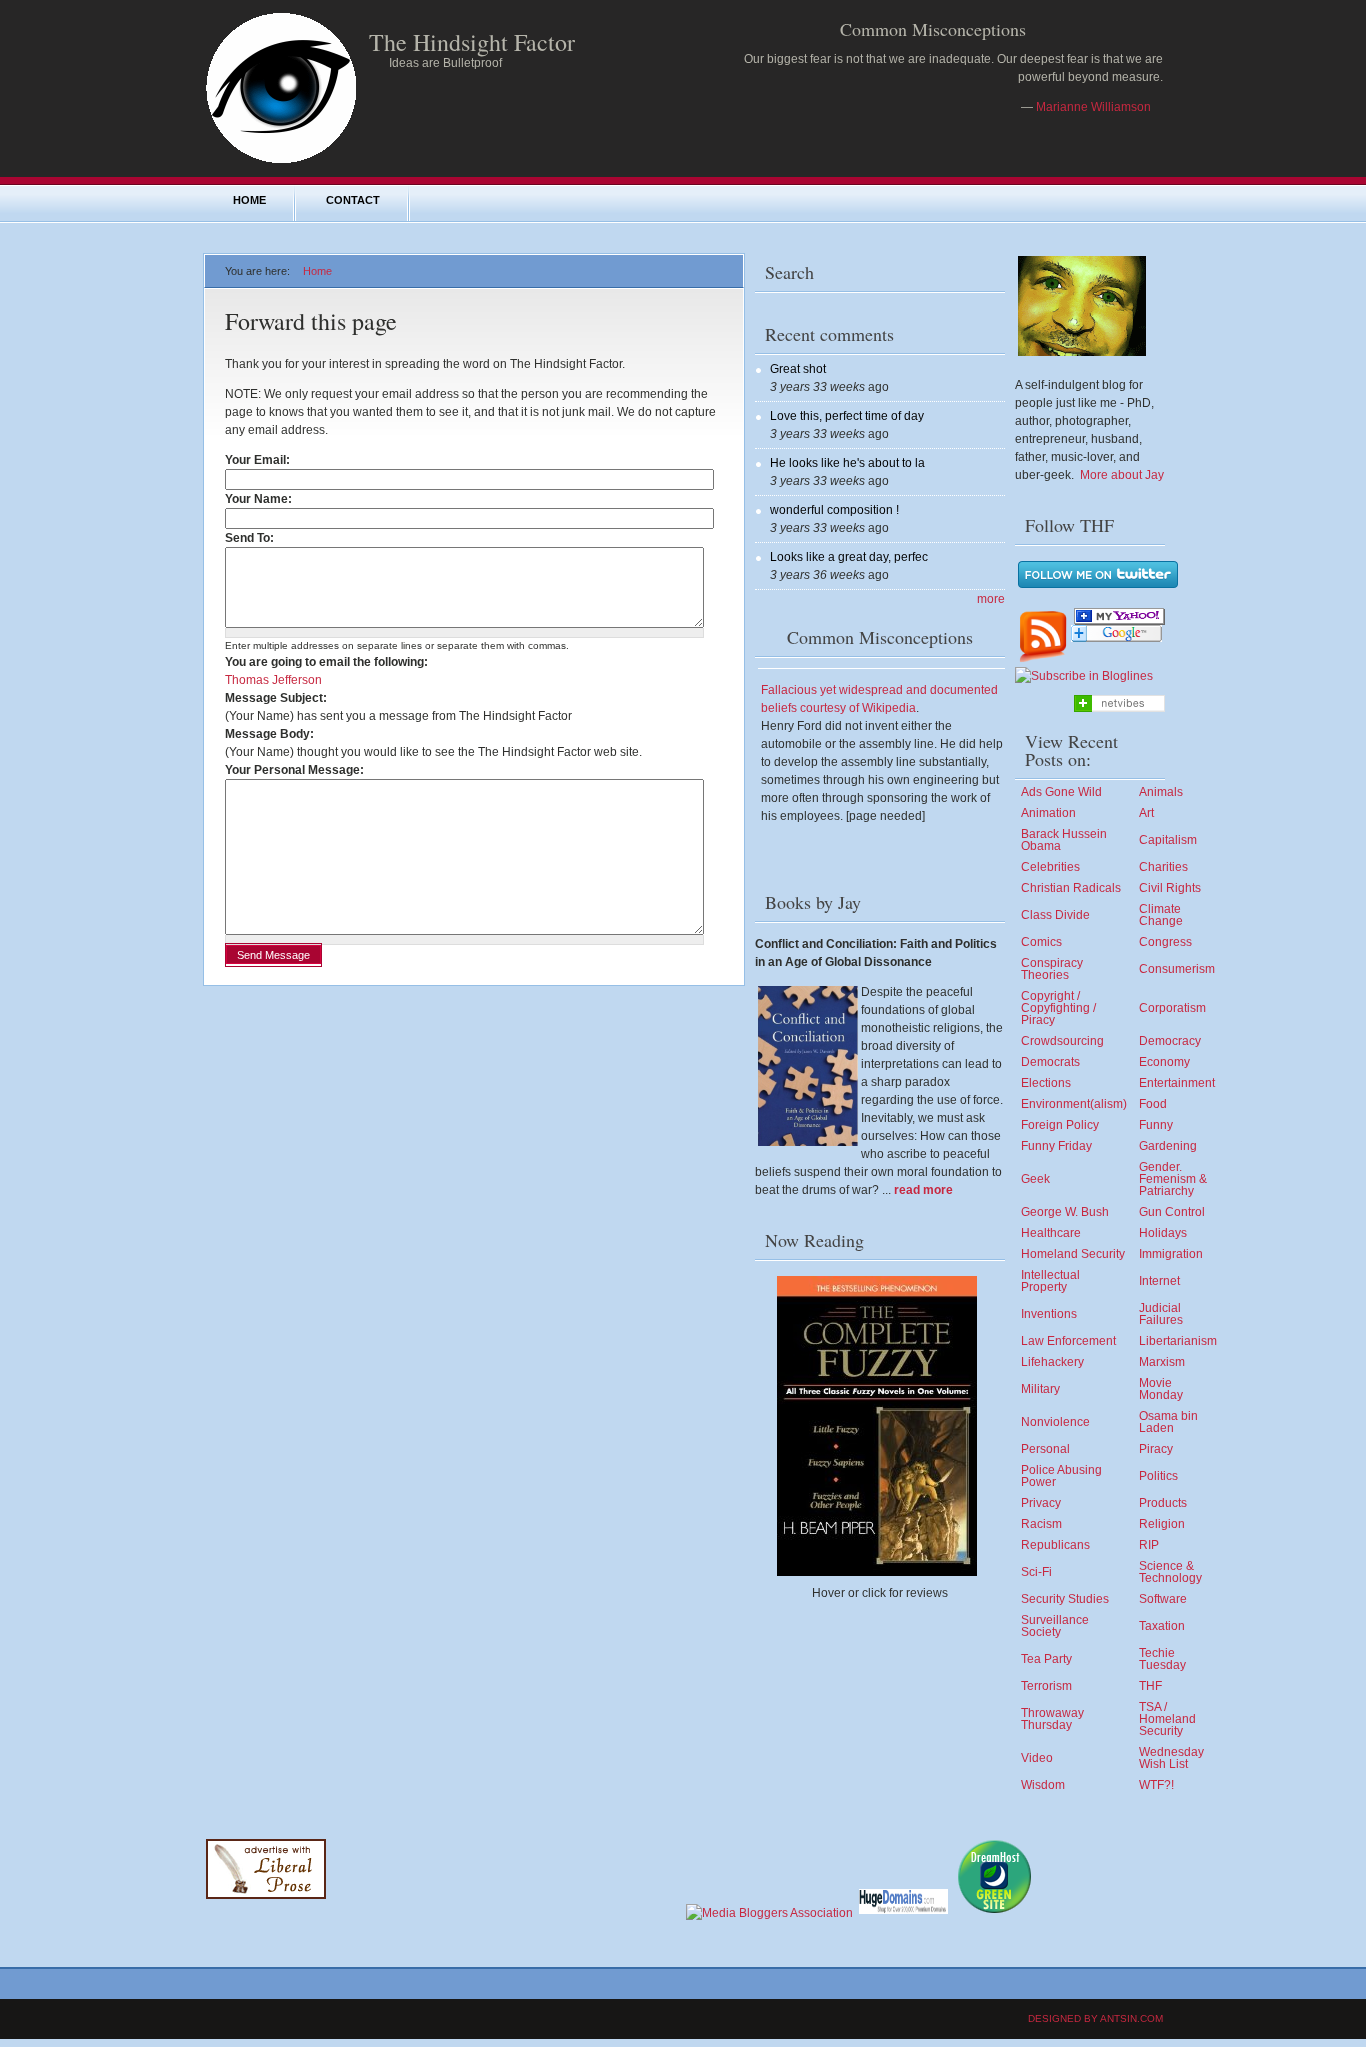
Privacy (1041, 1503)
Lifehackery (1052, 1362)
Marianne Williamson (1093, 107)
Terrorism (1046, 1686)
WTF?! (1156, 1785)
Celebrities (1050, 867)
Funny (1156, 1125)
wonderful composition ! (834, 510)
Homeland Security (1073, 1254)
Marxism (1162, 1362)
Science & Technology (1170, 1572)
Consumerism (1177, 969)
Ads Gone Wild (1061, 792)
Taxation (1162, 1626)
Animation (1048, 813)
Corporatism (1172, 1008)
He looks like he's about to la (847, 463)
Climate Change (1161, 915)
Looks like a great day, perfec (849, 557)
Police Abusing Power (1061, 1476)
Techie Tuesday (1162, 1659)
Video (1037, 1758)
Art (1146, 813)
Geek (1035, 1179)
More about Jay (1122, 475)
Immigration (1171, 1254)
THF (1150, 1686)
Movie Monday (1161, 1389)
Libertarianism (1178, 1341)
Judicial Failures (1161, 1314)
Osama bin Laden (1168, 1422)
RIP (1149, 1545)
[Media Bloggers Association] (769, 1913)
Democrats (1050, 1062)
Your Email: (261, 460)
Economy (1164, 1062)
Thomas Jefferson (273, 680)
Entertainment (1177, 1083)
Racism (1041, 1524)
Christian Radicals (1071, 888)
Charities (1163, 867)
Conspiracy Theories (1052, 969)
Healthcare (1051, 1233)
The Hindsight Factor (472, 42)
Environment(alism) (1074, 1104)
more (991, 599)
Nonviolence (1055, 1422)
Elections (1046, 1083)
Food (1153, 1104)
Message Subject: (276, 698)
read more (923, 1190)
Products (1163, 1503)
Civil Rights (1170, 888)
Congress (1165, 942)
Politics (1158, 1476)
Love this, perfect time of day (847, 416)
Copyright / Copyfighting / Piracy (1058, 1008)
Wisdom (1043, 1785)
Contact (353, 200)
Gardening (1168, 1146)
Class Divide (1055, 915)
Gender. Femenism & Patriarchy (1173, 1179)
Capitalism (1168, 840)
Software (1163, 1599)
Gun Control (1172, 1212)
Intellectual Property (1050, 1281)
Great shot (798, 369)
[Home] (281, 162)
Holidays (1163, 1233)
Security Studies (1065, 1599)
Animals (1161, 792)
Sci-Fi (1036, 1572)
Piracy (1156, 1449)
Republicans (1055, 1545)
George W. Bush (1065, 1212)
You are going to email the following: (326, 662)
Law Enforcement (1068, 1341)
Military (1040, 1389)
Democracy (1170, 1041)
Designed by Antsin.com (1095, 2018)
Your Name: (262, 499)
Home (249, 200)
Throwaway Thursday (1052, 1719)
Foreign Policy (1060, 1125)
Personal (1045, 1449)
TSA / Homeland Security (1167, 1719)
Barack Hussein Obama (1064, 840)
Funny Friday (1056, 1146)
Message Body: (269, 734)
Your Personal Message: (294, 770)
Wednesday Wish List (1171, 1758)
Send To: (253, 538)
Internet (1159, 1281)
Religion (1162, 1524)
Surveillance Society (1055, 1626)
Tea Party (1046, 1659)
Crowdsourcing (1062, 1041)
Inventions (1049, 1314)
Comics (1041, 942)
